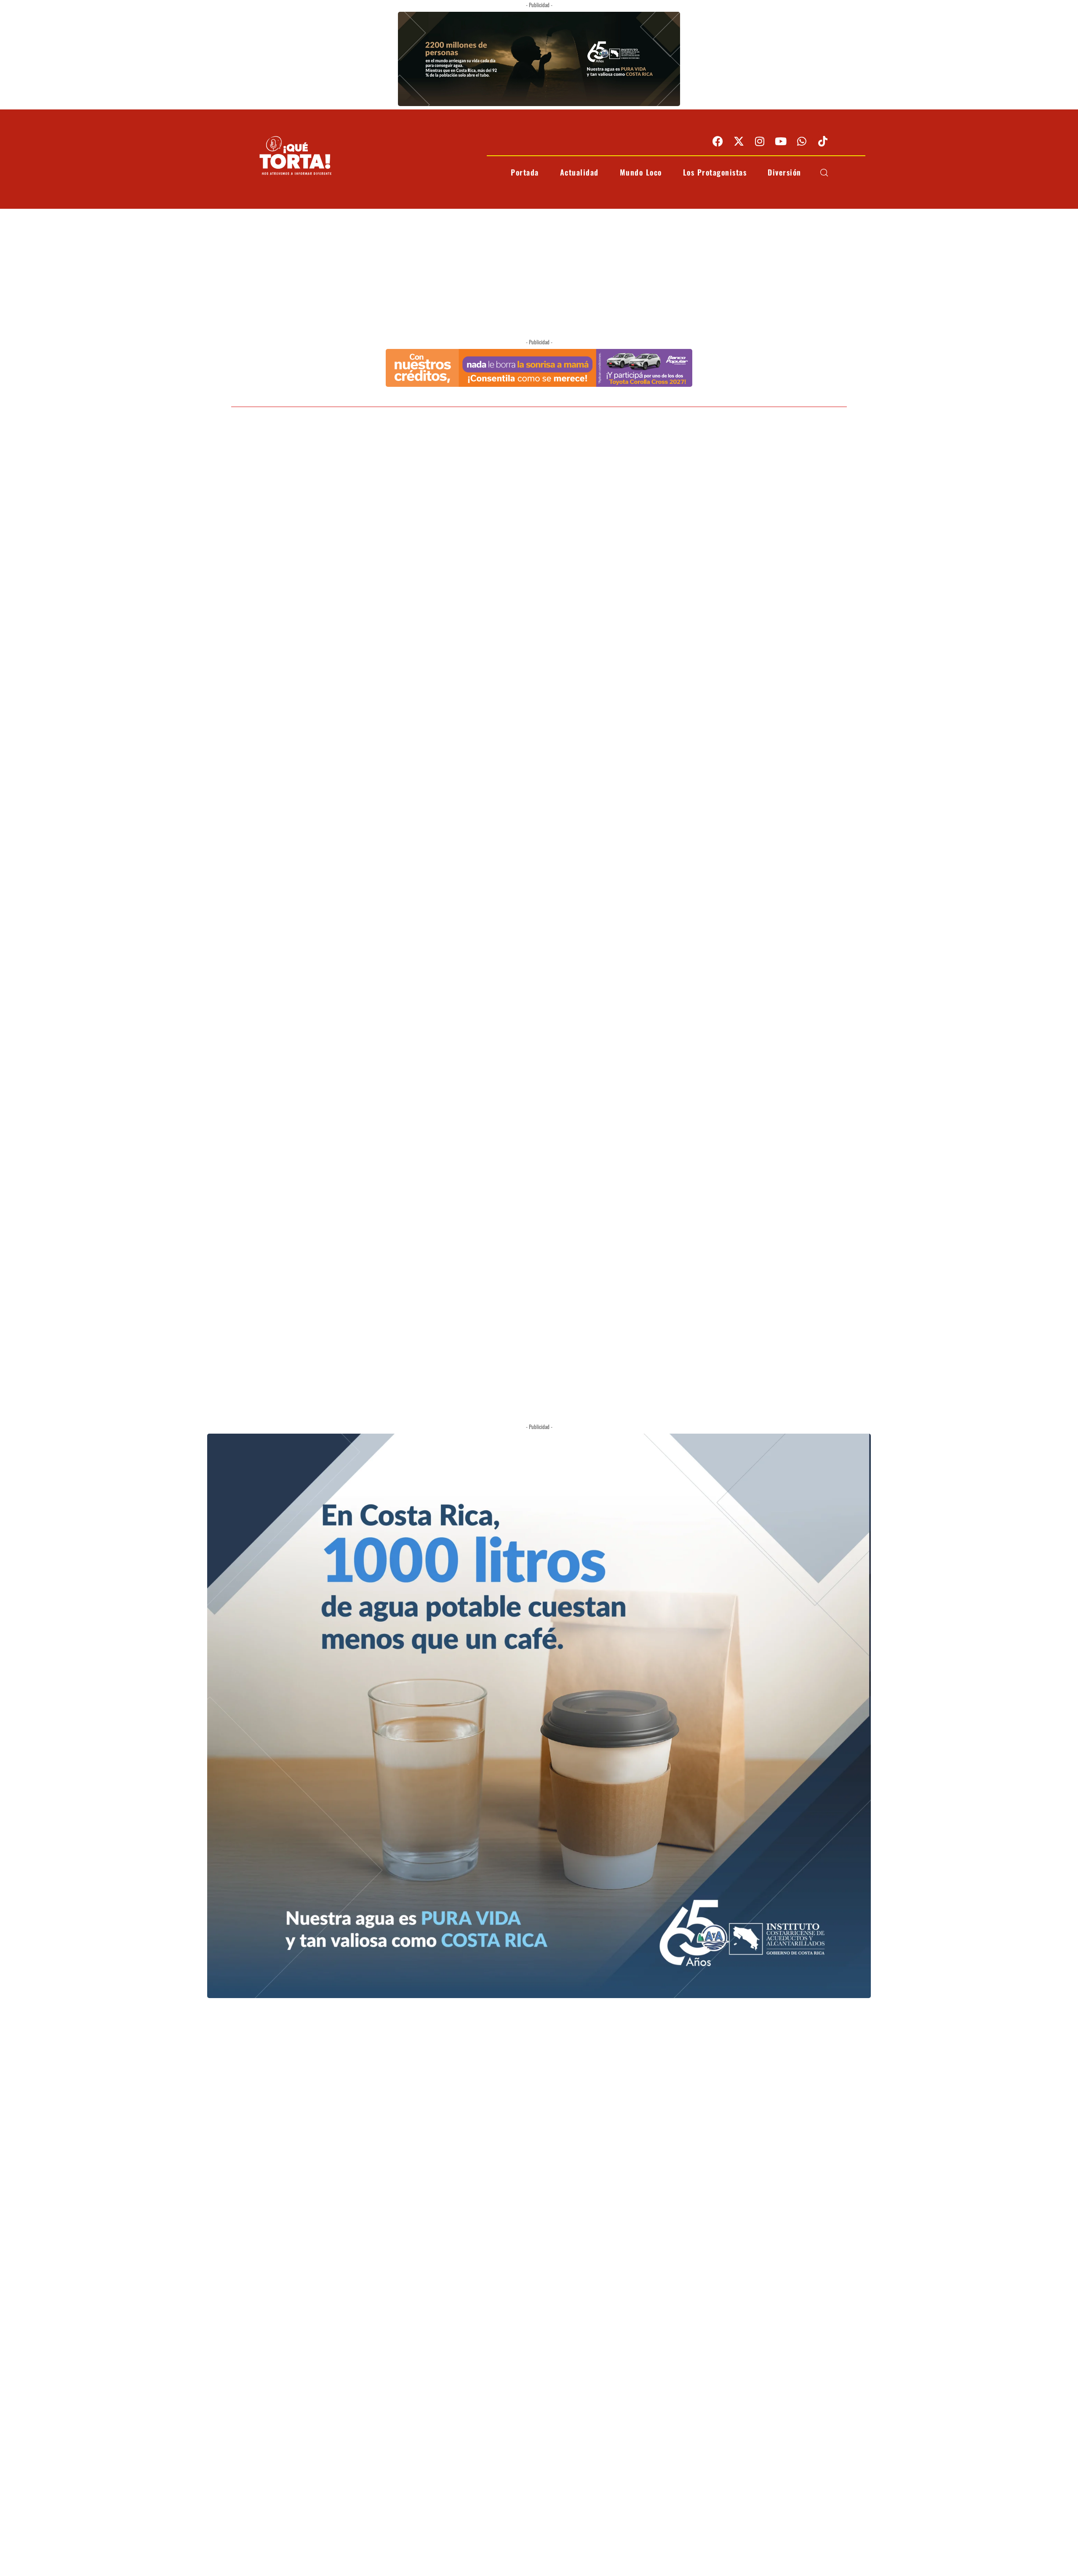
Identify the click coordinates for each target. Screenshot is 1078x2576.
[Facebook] (718, 141)
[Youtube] (781, 141)
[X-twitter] (739, 141)
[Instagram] (760, 141)
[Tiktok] (823, 141)
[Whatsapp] (802, 141)
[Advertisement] (539, 272)
